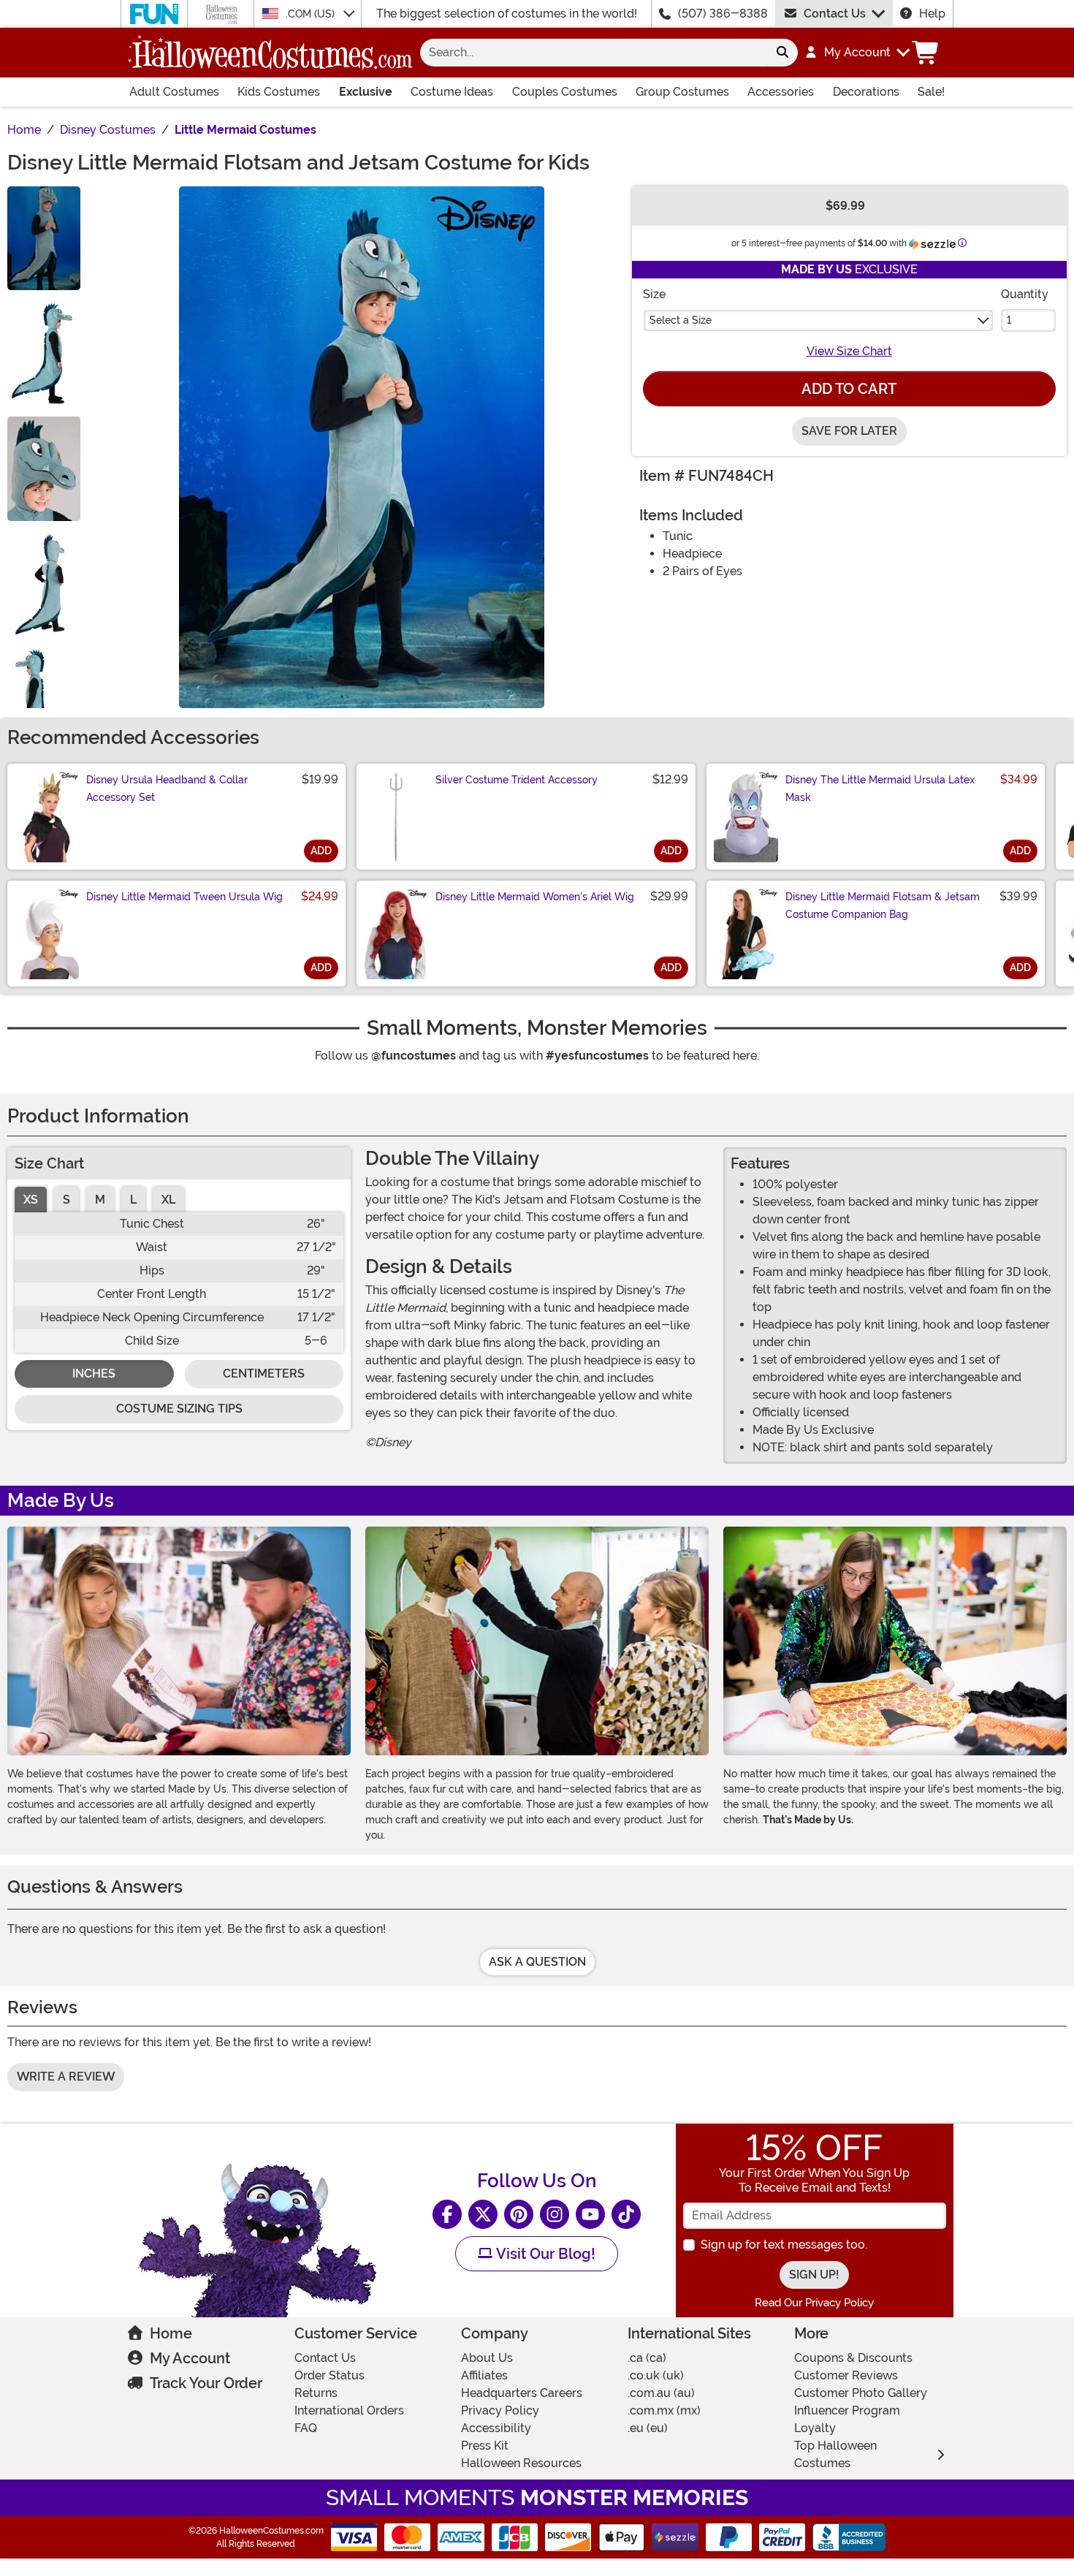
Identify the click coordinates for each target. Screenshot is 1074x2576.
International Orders (349, 2410)
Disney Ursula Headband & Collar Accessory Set (167, 789)
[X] (483, 2214)
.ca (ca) (647, 2358)
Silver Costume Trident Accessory (517, 780)
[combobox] (594, 53)
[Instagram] (555, 2214)
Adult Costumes (174, 92)
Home (171, 2333)
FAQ (306, 2428)
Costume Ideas (452, 92)
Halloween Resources (521, 2463)
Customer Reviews (846, 2375)
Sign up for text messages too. (784, 2245)
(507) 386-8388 (723, 14)
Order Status (330, 2375)
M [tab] (100, 1200)
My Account (190, 2358)
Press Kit (485, 2446)
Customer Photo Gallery (861, 2393)
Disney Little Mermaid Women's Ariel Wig (535, 897)
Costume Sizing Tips (179, 1409)
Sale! (931, 92)
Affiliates (484, 2375)
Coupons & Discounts (853, 2358)
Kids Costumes (279, 92)
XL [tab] (168, 1200)
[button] (857, 53)
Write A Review (66, 2077)
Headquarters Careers (522, 2393)
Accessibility (496, 2428)
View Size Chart (849, 351)
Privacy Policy (500, 2410)
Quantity (1025, 294)
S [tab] (66, 1200)
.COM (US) (312, 14)
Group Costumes (682, 92)
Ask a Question (537, 1962)
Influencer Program (847, 2410)
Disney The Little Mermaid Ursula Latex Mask (880, 789)
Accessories (781, 92)
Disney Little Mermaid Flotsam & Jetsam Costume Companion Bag (883, 905)
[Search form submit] (782, 53)
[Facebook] (447, 2214)
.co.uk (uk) (656, 2375)
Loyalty (815, 2428)
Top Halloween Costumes (835, 2454)
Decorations (866, 92)
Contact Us (835, 14)
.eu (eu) (648, 2428)
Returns (316, 2393)
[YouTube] (590, 2214)
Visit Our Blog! (544, 2254)
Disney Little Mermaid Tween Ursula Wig (184, 897)
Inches (94, 1374)
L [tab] (133, 1200)
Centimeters (264, 1374)
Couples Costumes (565, 92)
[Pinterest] (519, 2214)
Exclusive (366, 92)
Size (654, 294)
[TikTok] (626, 2214)
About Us (487, 2358)
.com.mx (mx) (664, 2410)
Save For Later (849, 431)
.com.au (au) (661, 2393)
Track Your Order (206, 2383)
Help (932, 14)
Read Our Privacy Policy (814, 2303)
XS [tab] (31, 1200)
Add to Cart (849, 389)
